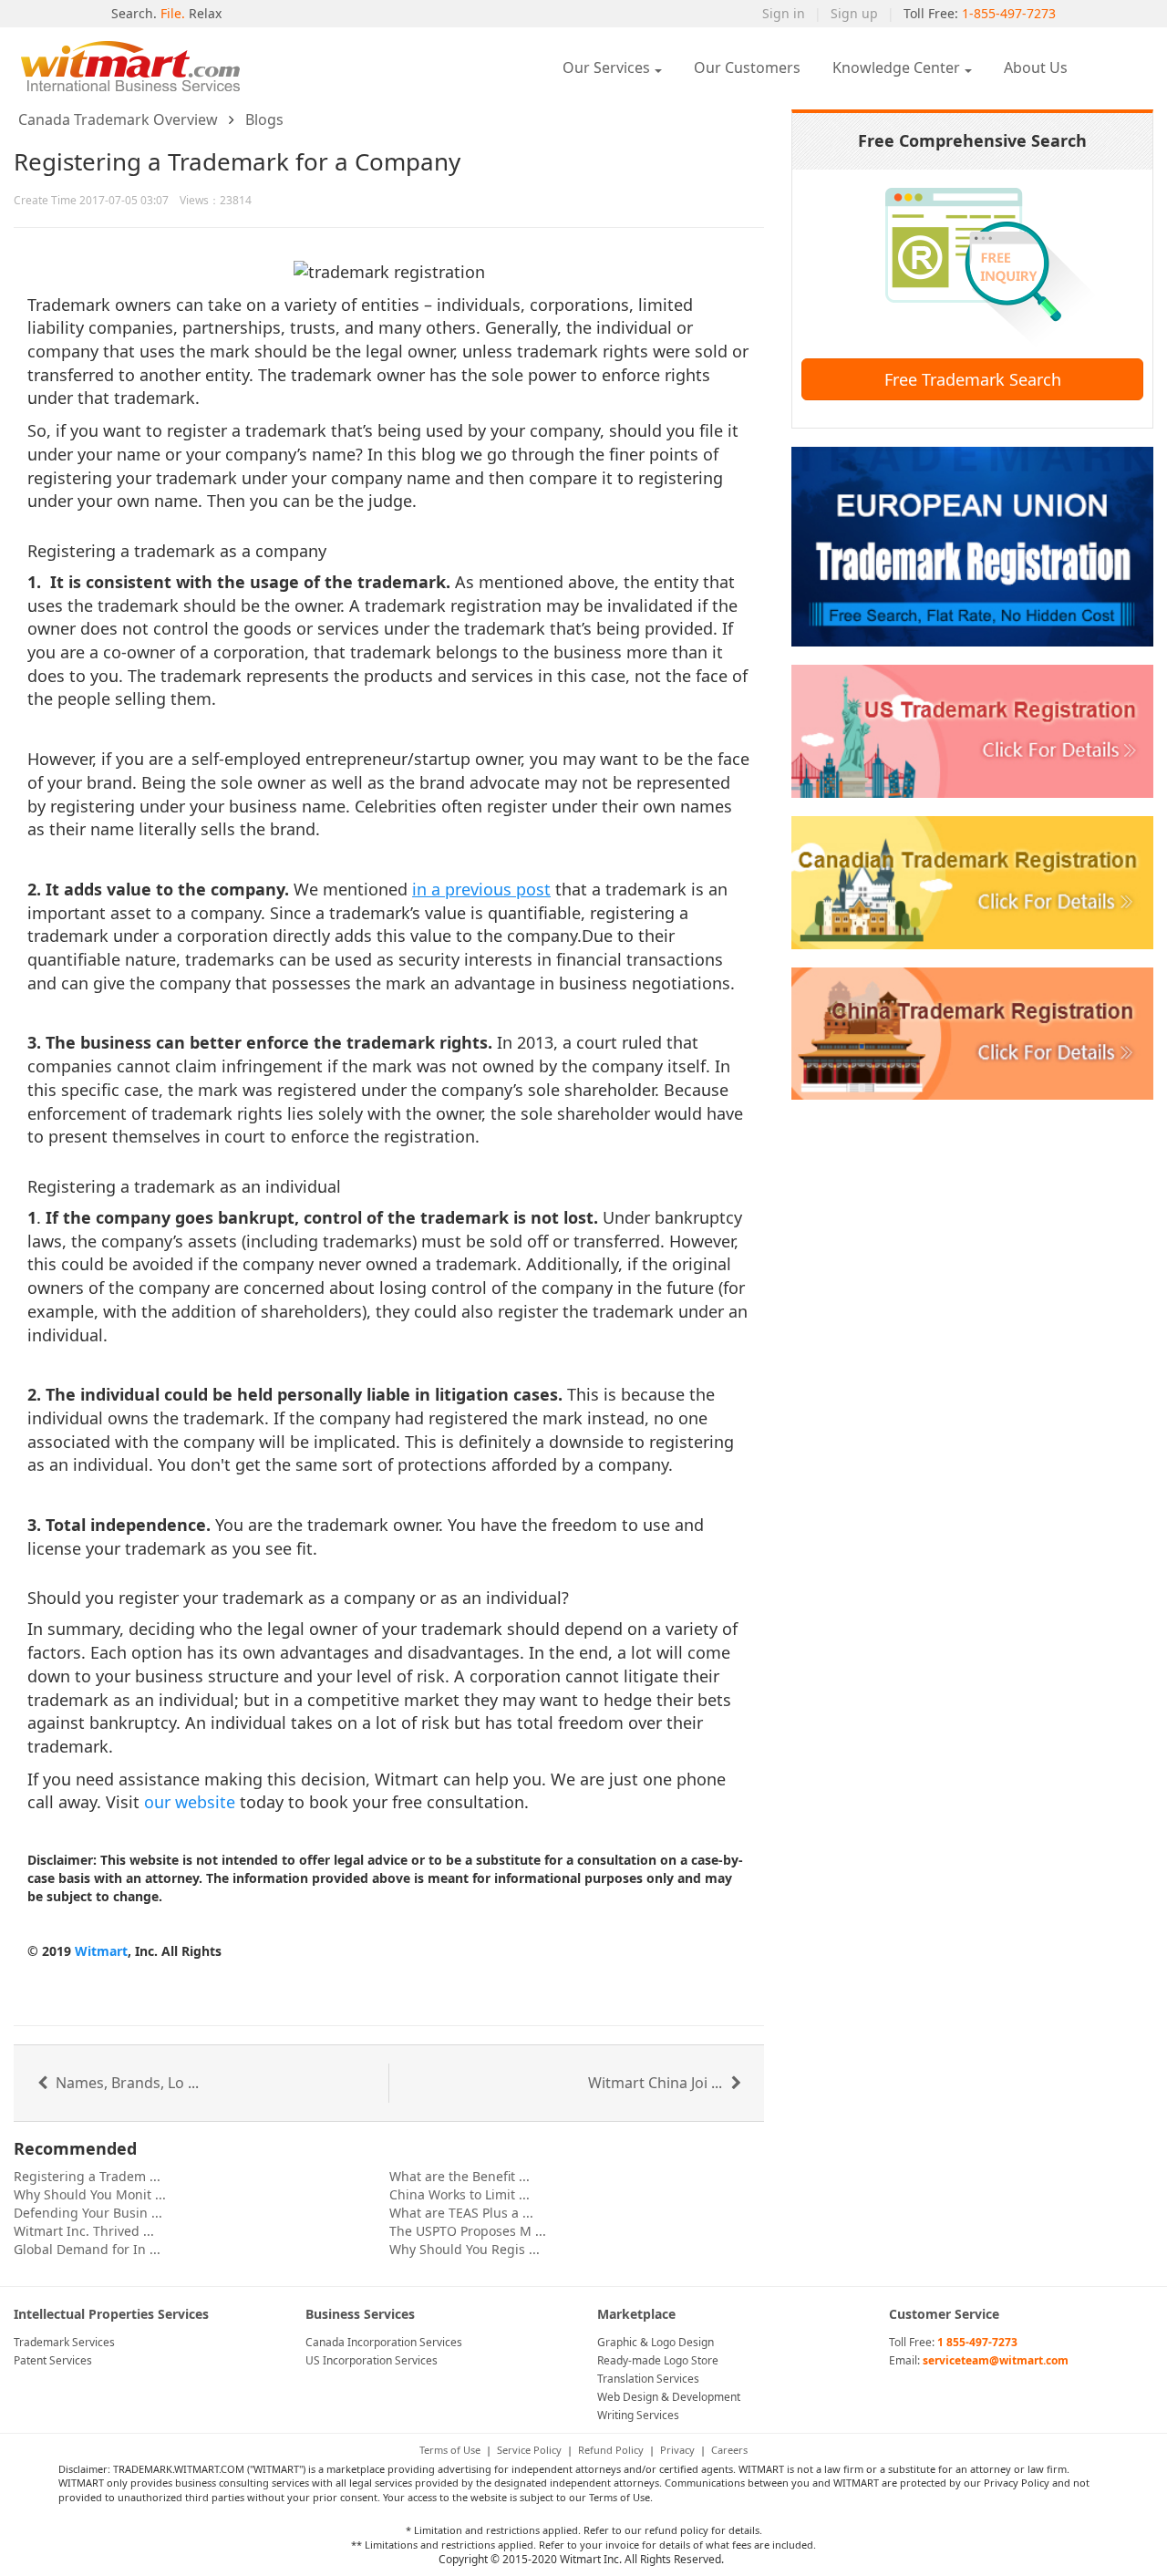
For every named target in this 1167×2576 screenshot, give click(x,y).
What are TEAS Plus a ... (461, 2213)
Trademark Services (64, 2342)
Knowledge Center (896, 67)
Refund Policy (611, 2450)
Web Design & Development (669, 2397)
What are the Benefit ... (460, 2176)
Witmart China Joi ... (657, 2083)
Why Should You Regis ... (465, 2249)
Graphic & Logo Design (656, 2342)
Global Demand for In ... (87, 2249)
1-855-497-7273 (1009, 13)
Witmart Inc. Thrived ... (84, 2231)
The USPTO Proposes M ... (468, 2231)
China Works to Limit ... (460, 2194)
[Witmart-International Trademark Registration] (141, 66)
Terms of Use (450, 2450)
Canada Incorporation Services (384, 2342)
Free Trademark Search (973, 379)
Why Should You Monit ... (90, 2194)
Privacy (677, 2450)
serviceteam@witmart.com (996, 2360)
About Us (1036, 67)
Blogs (264, 119)
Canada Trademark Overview (118, 119)
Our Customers (747, 67)
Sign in (784, 13)
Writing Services (638, 2415)
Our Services (606, 67)
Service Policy (529, 2450)
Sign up (854, 13)
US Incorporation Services (372, 2360)
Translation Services (648, 2379)
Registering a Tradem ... (87, 2176)
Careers (729, 2450)
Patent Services (53, 2360)
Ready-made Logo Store (658, 2360)
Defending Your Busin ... (88, 2213)
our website (190, 1802)
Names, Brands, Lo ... (125, 2083)
